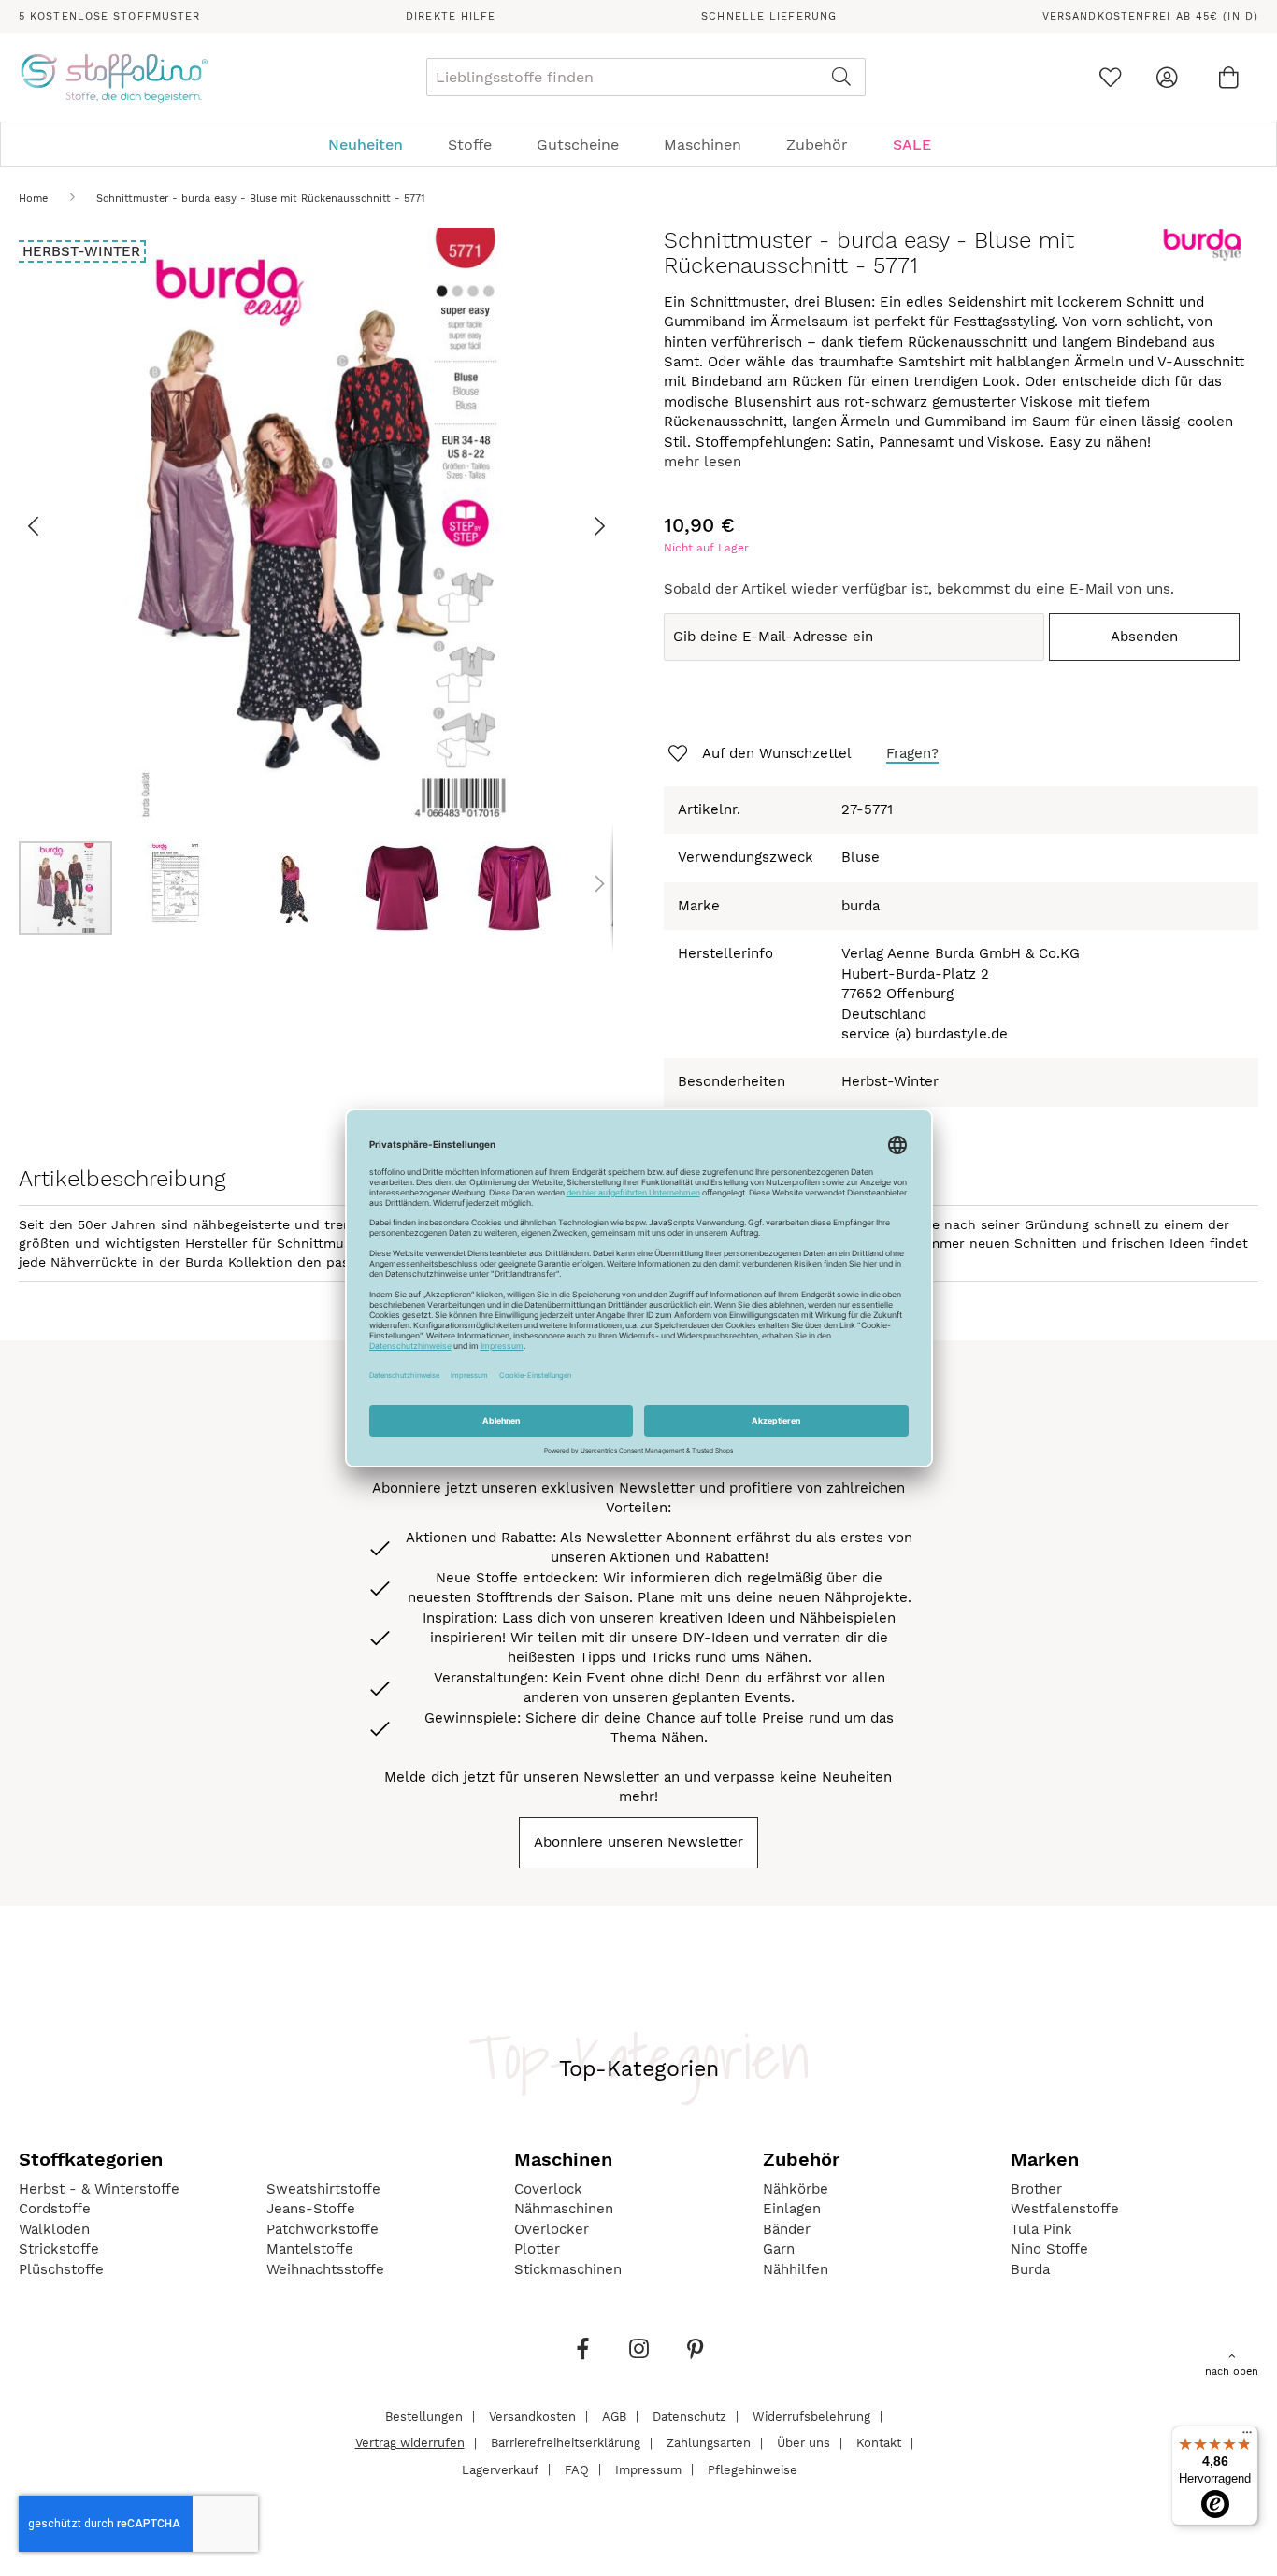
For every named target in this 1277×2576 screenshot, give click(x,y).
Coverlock (548, 2189)
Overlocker (552, 2229)
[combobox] (646, 77)
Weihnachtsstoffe (325, 2269)
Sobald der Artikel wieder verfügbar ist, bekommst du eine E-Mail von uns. (919, 589)
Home (33, 199)
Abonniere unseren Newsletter (638, 1842)
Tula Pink (1041, 2229)
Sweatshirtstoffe (323, 2189)
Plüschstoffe (61, 2269)
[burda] (1202, 257)
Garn (779, 2249)
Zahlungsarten (709, 2443)
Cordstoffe (55, 2209)
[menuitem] (375, 144)
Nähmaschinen (564, 2209)
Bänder (787, 2229)
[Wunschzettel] (1110, 77)
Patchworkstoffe (323, 2229)
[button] (56, 525)
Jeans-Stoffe (311, 2209)
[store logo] (114, 78)
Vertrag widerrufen (410, 2443)
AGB (614, 2416)
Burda (1030, 2269)
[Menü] (1247, 2437)
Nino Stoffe (1049, 2249)
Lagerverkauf (500, 2469)
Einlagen (792, 2209)
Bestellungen (424, 2416)
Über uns (804, 2443)
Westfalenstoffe (1065, 2209)
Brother (1036, 2189)
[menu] (638, 144)
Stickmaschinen (568, 2269)
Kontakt (879, 2443)
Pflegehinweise (753, 2469)
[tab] (638, 144)
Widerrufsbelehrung (811, 2416)
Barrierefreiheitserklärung (566, 2443)
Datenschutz (689, 2416)
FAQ (577, 2469)
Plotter (537, 2249)
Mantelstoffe (310, 2249)
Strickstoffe (59, 2249)
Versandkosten (532, 2416)
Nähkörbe (796, 2189)
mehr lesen (703, 462)
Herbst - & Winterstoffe (99, 2189)
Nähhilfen (796, 2269)
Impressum (648, 2469)
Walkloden (54, 2229)
